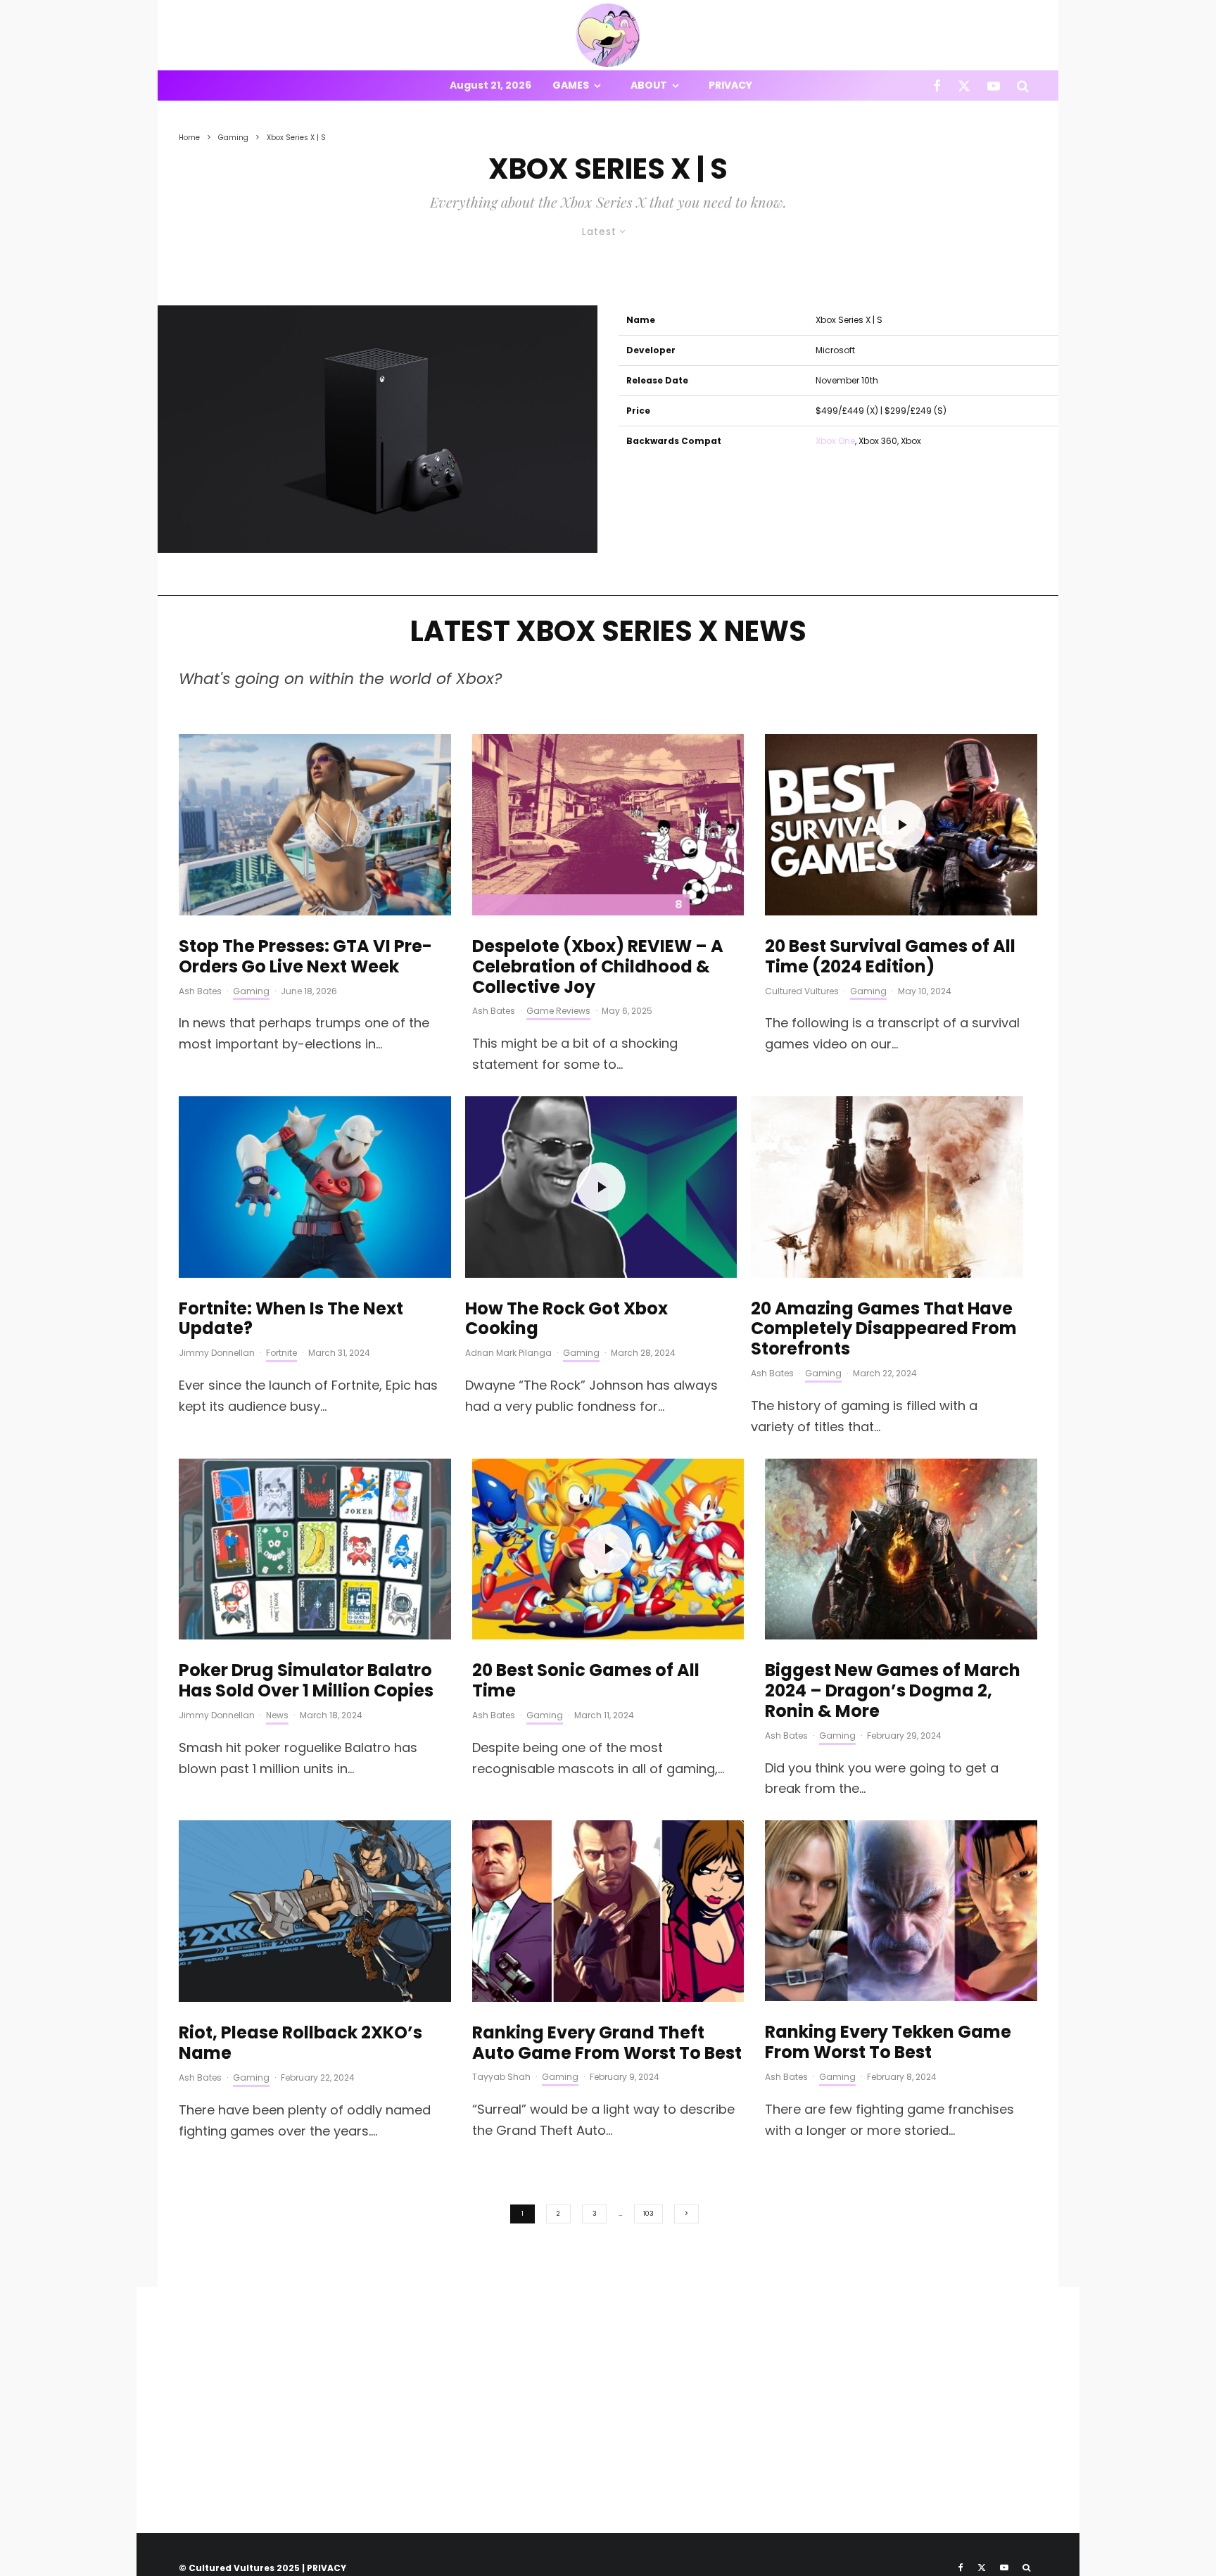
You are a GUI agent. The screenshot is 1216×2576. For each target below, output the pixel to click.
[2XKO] (315, 1911)
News (277, 1715)
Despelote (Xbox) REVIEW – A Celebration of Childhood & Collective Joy (598, 967)
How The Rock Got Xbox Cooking (566, 1319)
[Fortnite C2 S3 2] (315, 1187)
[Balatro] (315, 1549)
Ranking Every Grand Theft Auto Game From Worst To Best (607, 2043)
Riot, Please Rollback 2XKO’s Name (300, 2043)
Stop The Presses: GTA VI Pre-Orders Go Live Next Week (305, 957)
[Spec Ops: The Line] (887, 1187)
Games (571, 85)
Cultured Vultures (802, 991)
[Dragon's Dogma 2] (901, 1549)
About (649, 85)
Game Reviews (558, 1011)
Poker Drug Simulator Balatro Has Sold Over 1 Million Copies (306, 1681)
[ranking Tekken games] (901, 1911)
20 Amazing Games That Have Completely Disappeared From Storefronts (884, 1329)
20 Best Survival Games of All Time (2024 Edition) (890, 957)
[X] (964, 85)
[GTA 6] (315, 825)
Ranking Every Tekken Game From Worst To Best (888, 2043)
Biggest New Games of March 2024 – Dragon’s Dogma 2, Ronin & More (893, 1691)
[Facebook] (937, 85)
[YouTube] (994, 85)
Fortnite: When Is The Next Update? (291, 1319)
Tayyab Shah (501, 2077)
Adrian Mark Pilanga (508, 1353)
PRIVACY (327, 2568)
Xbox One (835, 441)
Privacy (730, 85)
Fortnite (281, 1353)
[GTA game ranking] (608, 1911)
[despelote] (608, 825)
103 (648, 2214)
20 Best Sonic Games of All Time (586, 1681)
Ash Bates (200, 991)
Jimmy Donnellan (217, 1353)
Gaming (251, 991)
